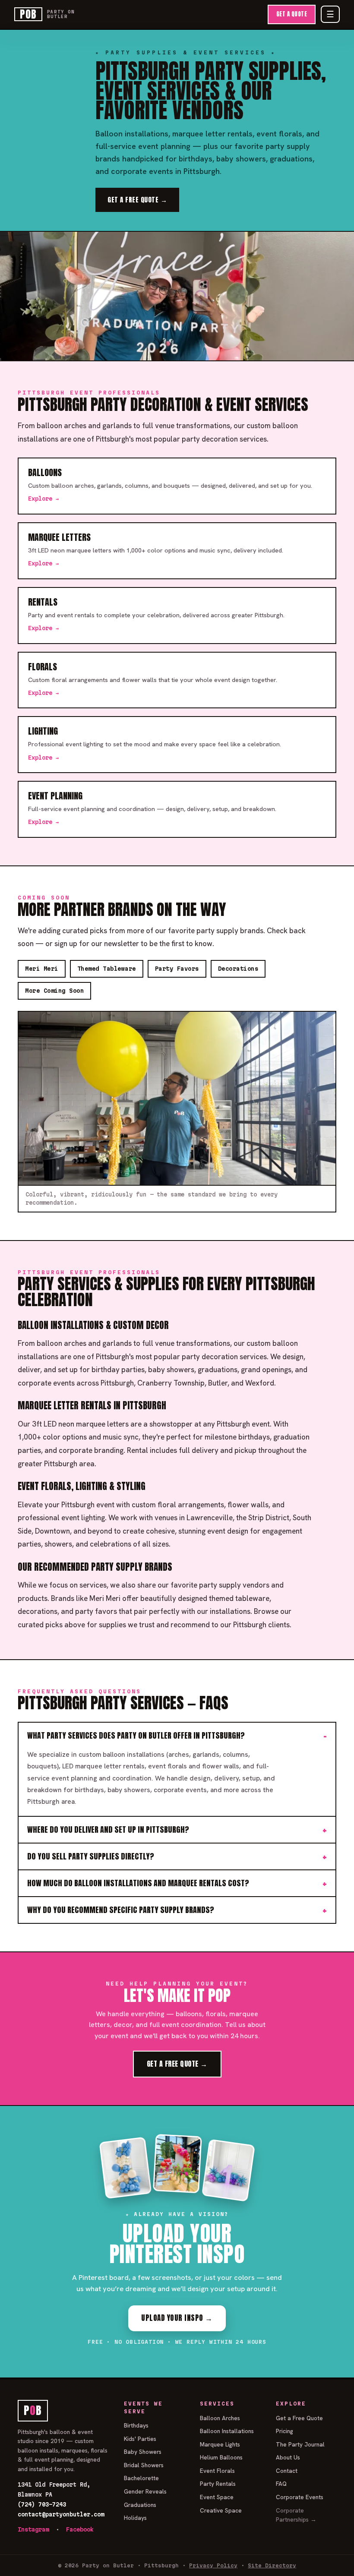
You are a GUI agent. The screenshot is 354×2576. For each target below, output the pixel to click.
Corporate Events (300, 2497)
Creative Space (221, 2510)
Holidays (135, 2518)
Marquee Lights (220, 2444)
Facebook (80, 2529)
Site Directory (272, 2565)
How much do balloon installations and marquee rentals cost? (138, 1883)
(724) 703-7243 (42, 2504)
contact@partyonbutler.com (61, 2514)
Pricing (284, 2431)
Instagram (33, 2529)
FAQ (281, 2484)
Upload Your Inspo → (177, 2318)
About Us (288, 2457)
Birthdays (136, 2425)
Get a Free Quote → (137, 200)
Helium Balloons (221, 2457)
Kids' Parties (140, 2439)
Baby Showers (143, 2452)
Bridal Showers (144, 2465)
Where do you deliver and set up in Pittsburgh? (108, 1829)
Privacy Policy (213, 2565)
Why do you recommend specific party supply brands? (121, 1910)
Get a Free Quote (299, 2418)
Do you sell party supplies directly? (91, 1856)
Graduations (140, 2505)
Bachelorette (141, 2478)
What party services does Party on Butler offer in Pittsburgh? (136, 1735)
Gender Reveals (145, 2491)
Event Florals (217, 2471)
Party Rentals (218, 2484)
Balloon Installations (227, 2431)
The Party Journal (300, 2444)
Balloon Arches (220, 2418)
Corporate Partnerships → (296, 2515)
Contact (287, 2471)
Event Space (217, 2497)
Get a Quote (292, 14)
